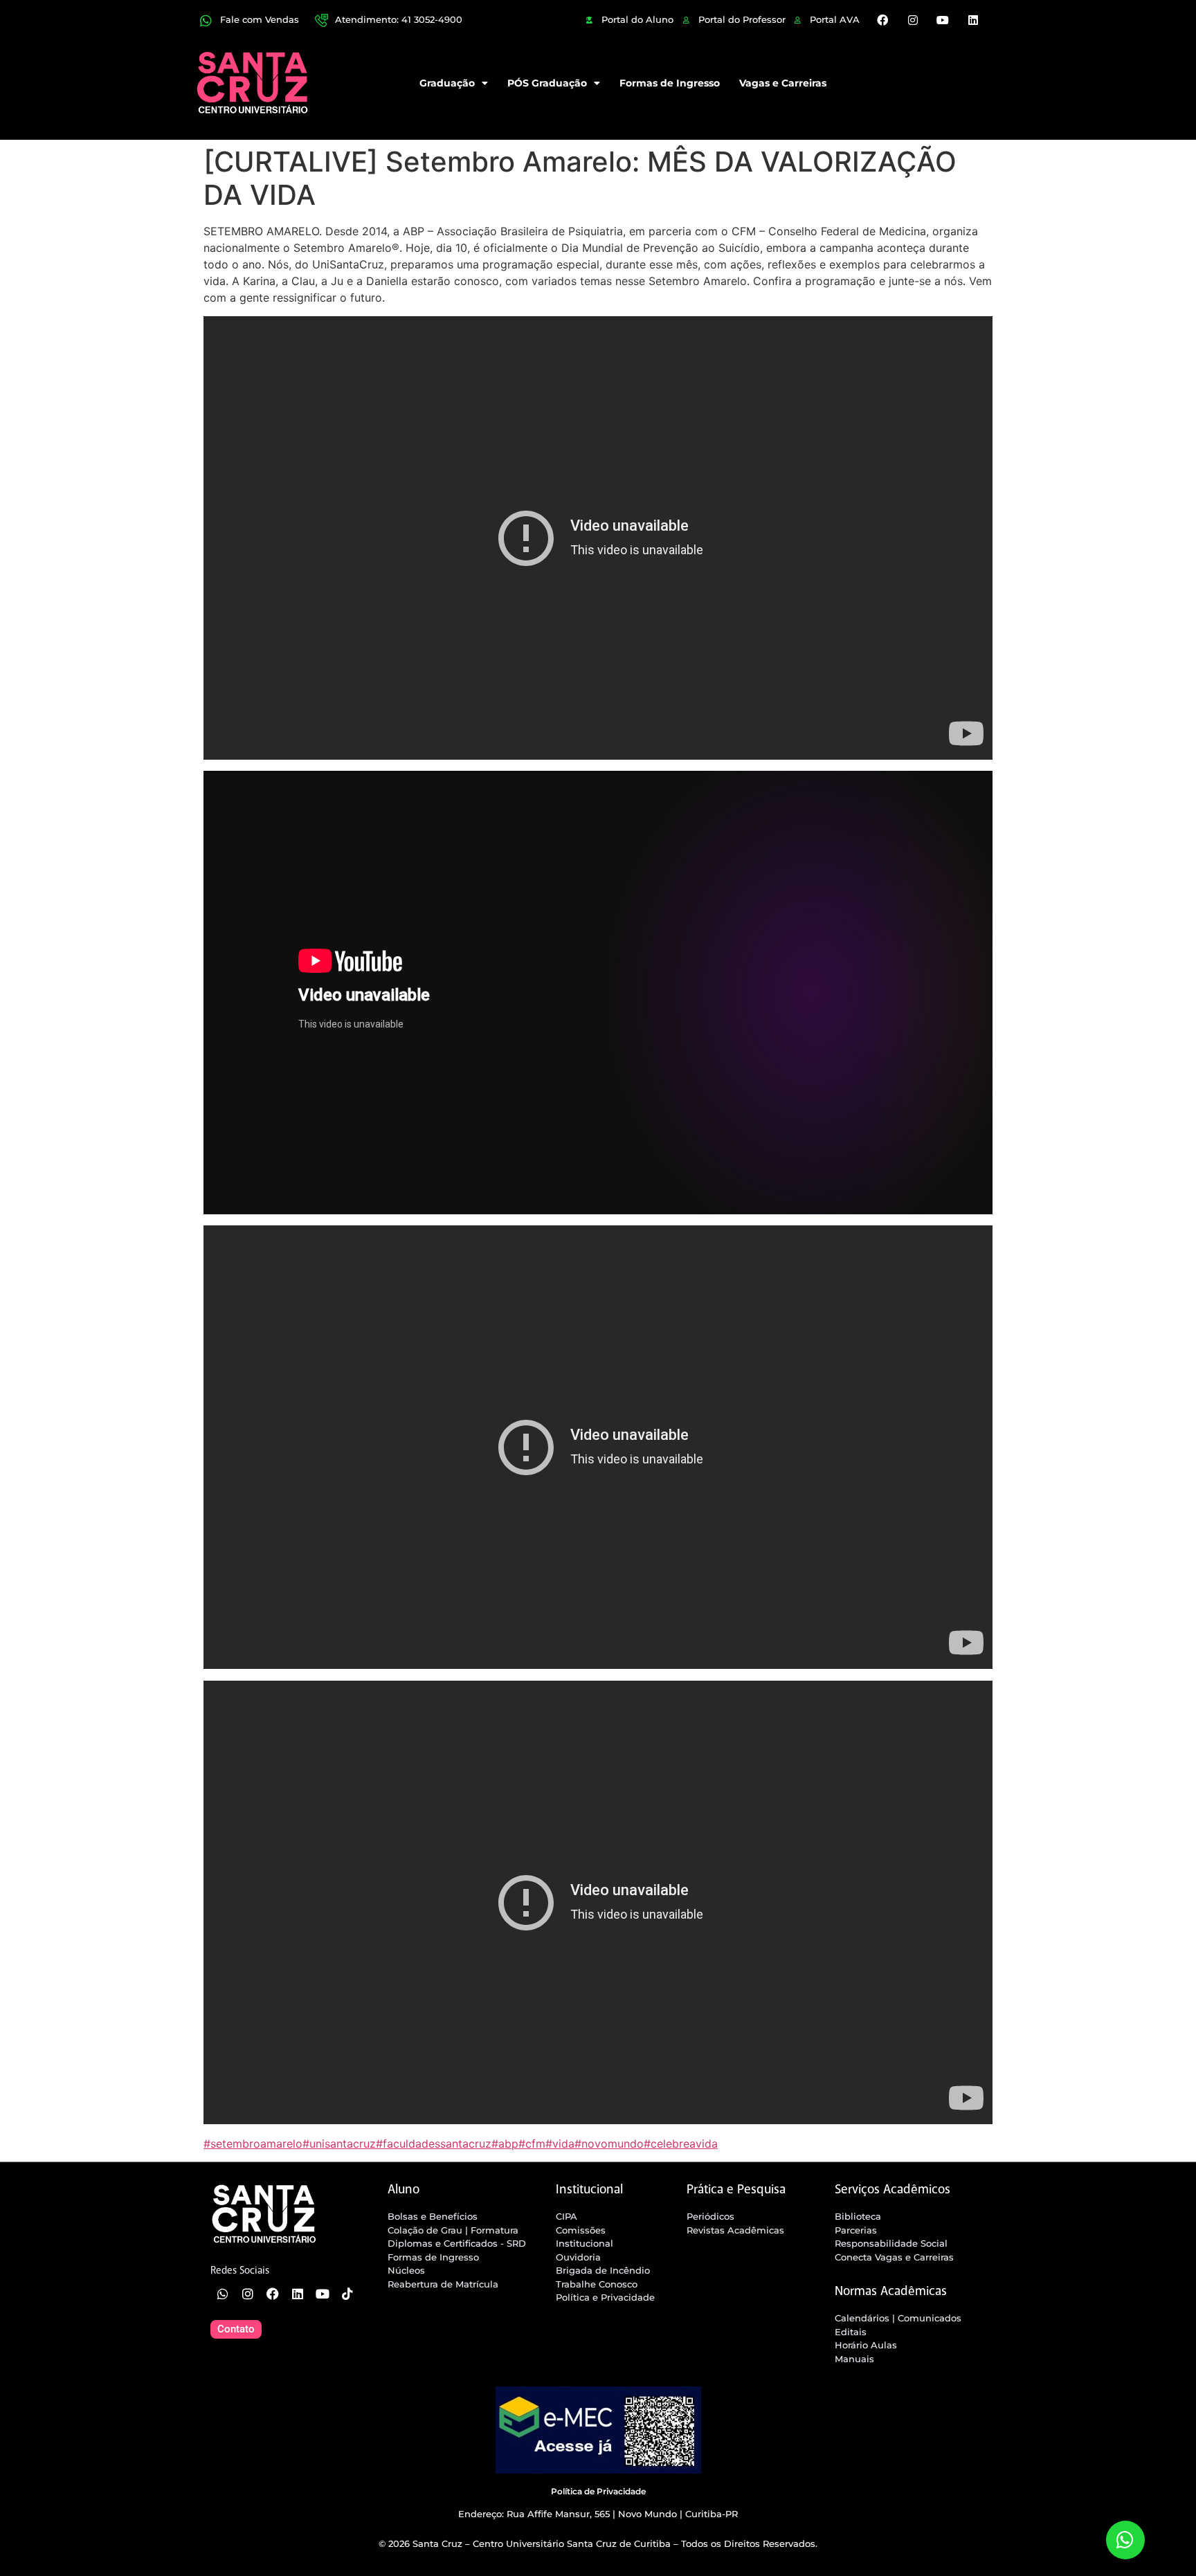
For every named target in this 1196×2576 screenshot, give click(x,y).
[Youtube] (943, 20)
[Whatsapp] (223, 2294)
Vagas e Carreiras (783, 83)
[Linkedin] (972, 20)
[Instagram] (913, 20)
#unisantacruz (339, 2144)
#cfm (532, 2144)
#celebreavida (681, 2144)
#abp (505, 2144)
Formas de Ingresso (670, 83)
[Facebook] (882, 20)
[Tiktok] (347, 2294)
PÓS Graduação (547, 83)
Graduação (447, 83)
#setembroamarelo (253, 2144)
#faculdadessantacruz (434, 2144)
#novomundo (609, 2144)
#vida (560, 2144)
